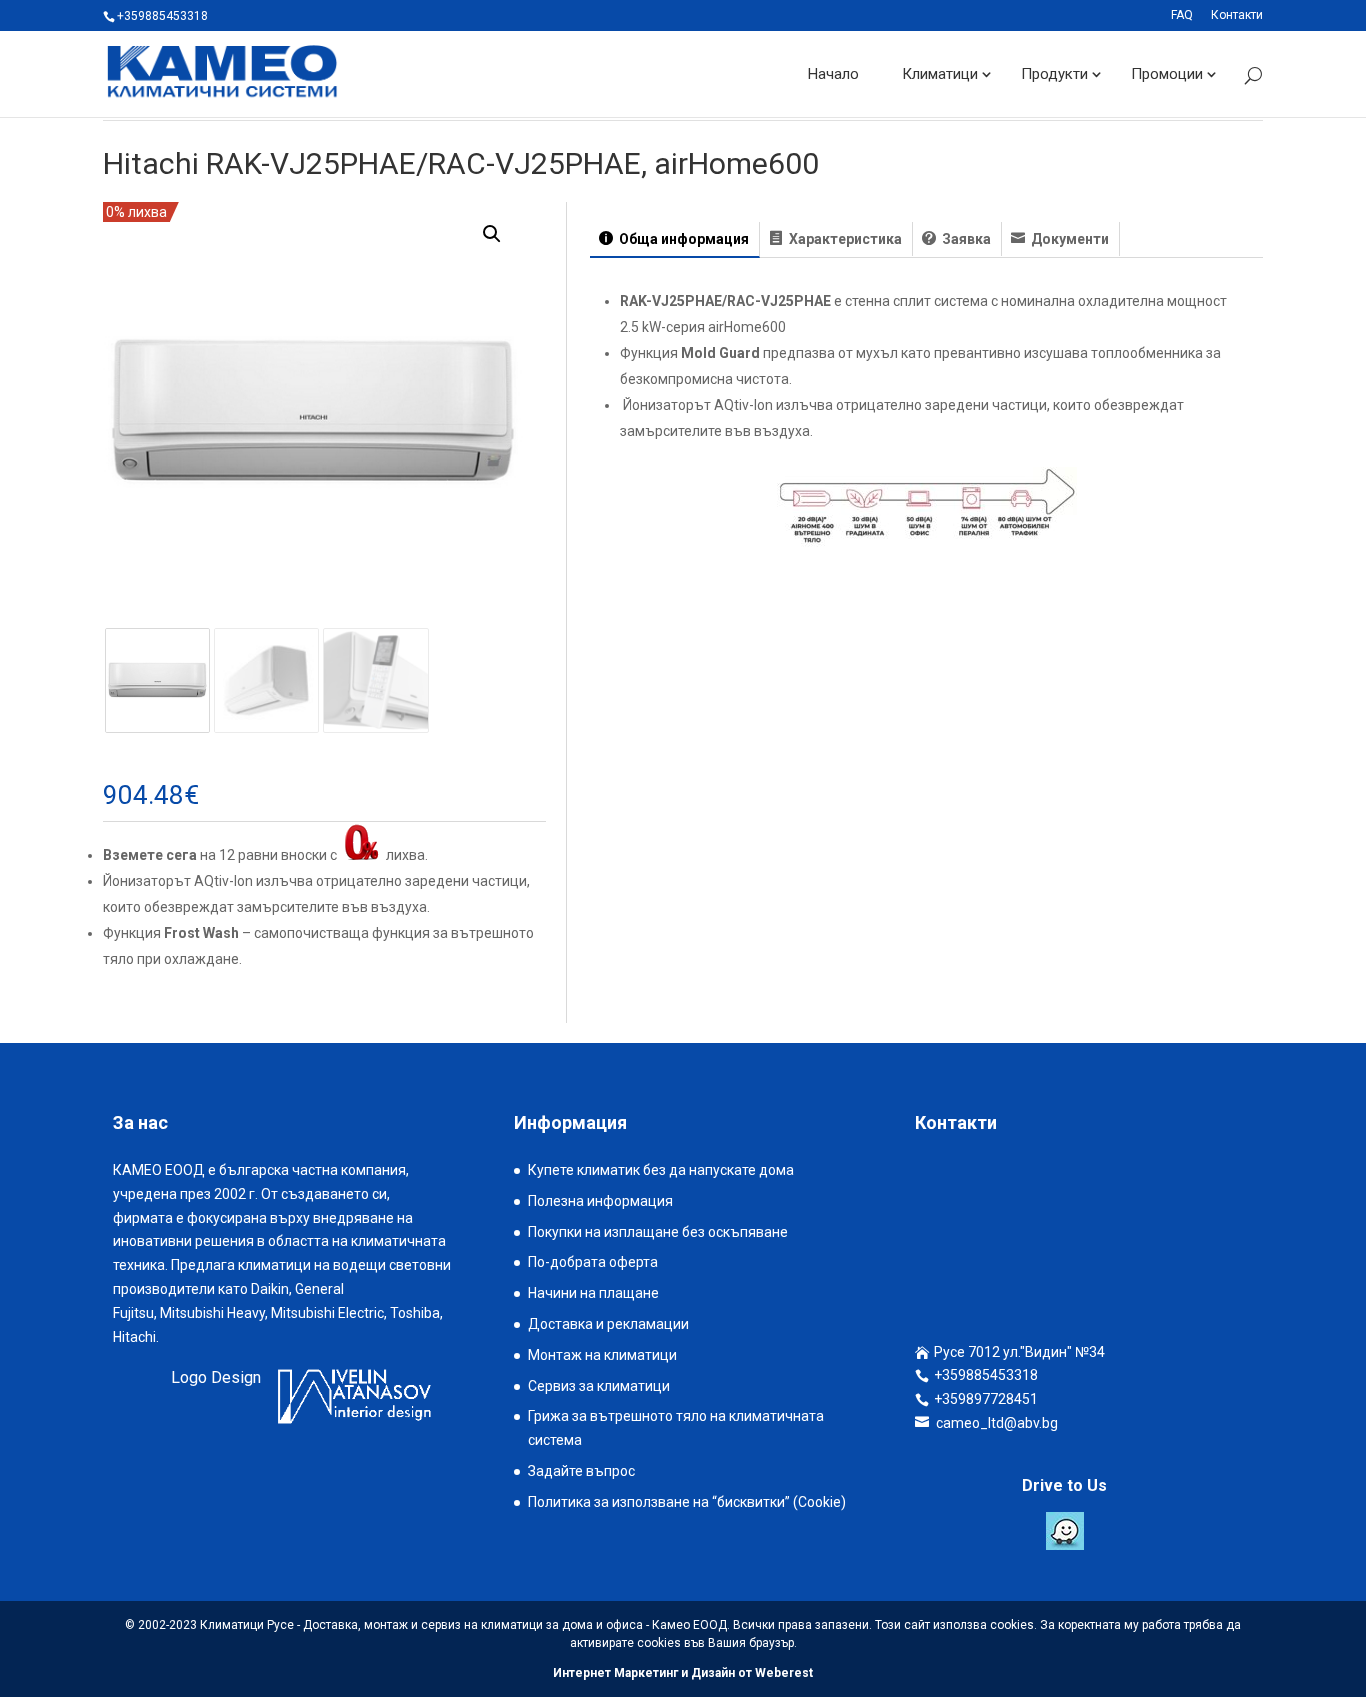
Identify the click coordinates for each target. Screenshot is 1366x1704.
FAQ (1182, 15)
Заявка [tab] (965, 239)
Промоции (1167, 74)
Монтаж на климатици (602, 1355)
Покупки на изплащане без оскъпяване (658, 1232)
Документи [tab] (1068, 239)
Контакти (1237, 15)
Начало (833, 74)
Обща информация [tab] (682, 239)
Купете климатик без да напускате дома (661, 1170)
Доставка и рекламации (608, 1324)
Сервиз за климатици (599, 1386)
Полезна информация (600, 1201)
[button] (492, 234)
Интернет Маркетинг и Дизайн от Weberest (683, 1673)
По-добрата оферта (593, 1262)
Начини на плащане (593, 1293)
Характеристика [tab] (844, 239)
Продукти (1054, 74)
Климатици (940, 74)
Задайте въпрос (581, 1471)
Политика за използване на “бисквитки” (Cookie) (687, 1502)
